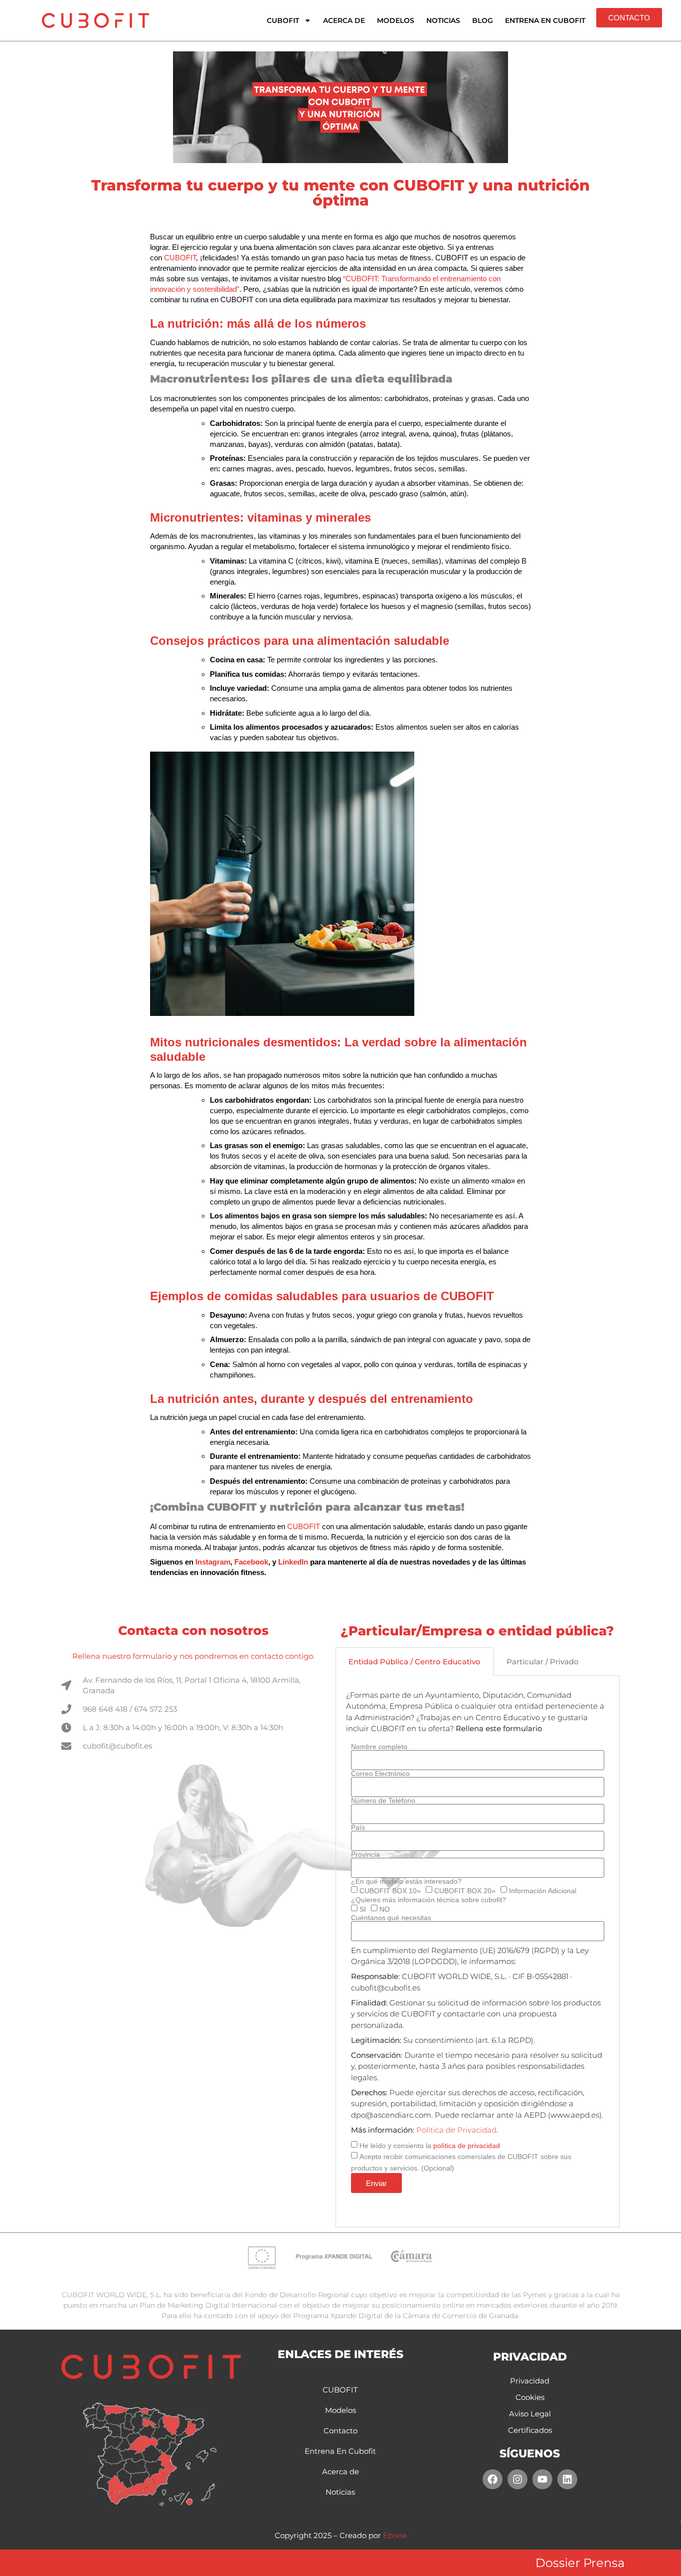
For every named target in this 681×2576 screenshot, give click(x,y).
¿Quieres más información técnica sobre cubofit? (428, 1900)
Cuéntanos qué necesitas (391, 1918)
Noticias (443, 20)
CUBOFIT (283, 20)
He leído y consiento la (430, 2146)
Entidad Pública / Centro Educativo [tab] (415, 1662)
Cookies (530, 2397)
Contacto (340, 2431)
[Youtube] (542, 2479)
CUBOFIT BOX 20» (465, 1891)
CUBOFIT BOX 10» (390, 1891)
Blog (483, 20)
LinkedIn (293, 1562)
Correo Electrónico (380, 1774)
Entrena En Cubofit (340, 2451)
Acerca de (344, 20)
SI (363, 1909)
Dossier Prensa (580, 2563)
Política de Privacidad (456, 2130)
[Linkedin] (567, 2479)
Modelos (396, 20)
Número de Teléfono (383, 1800)
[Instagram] (517, 2479)
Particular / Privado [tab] (543, 1662)
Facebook (251, 1562)
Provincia (365, 1854)
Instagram (213, 1562)
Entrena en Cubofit (545, 20)
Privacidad (530, 2381)
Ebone (395, 2535)
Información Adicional (543, 1891)
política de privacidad (467, 2146)
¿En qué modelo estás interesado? (406, 1881)
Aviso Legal (530, 2414)
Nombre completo (379, 1747)
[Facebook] (493, 2479)
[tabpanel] (478, 1952)
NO (385, 1909)
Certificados (530, 2430)
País (358, 1827)
